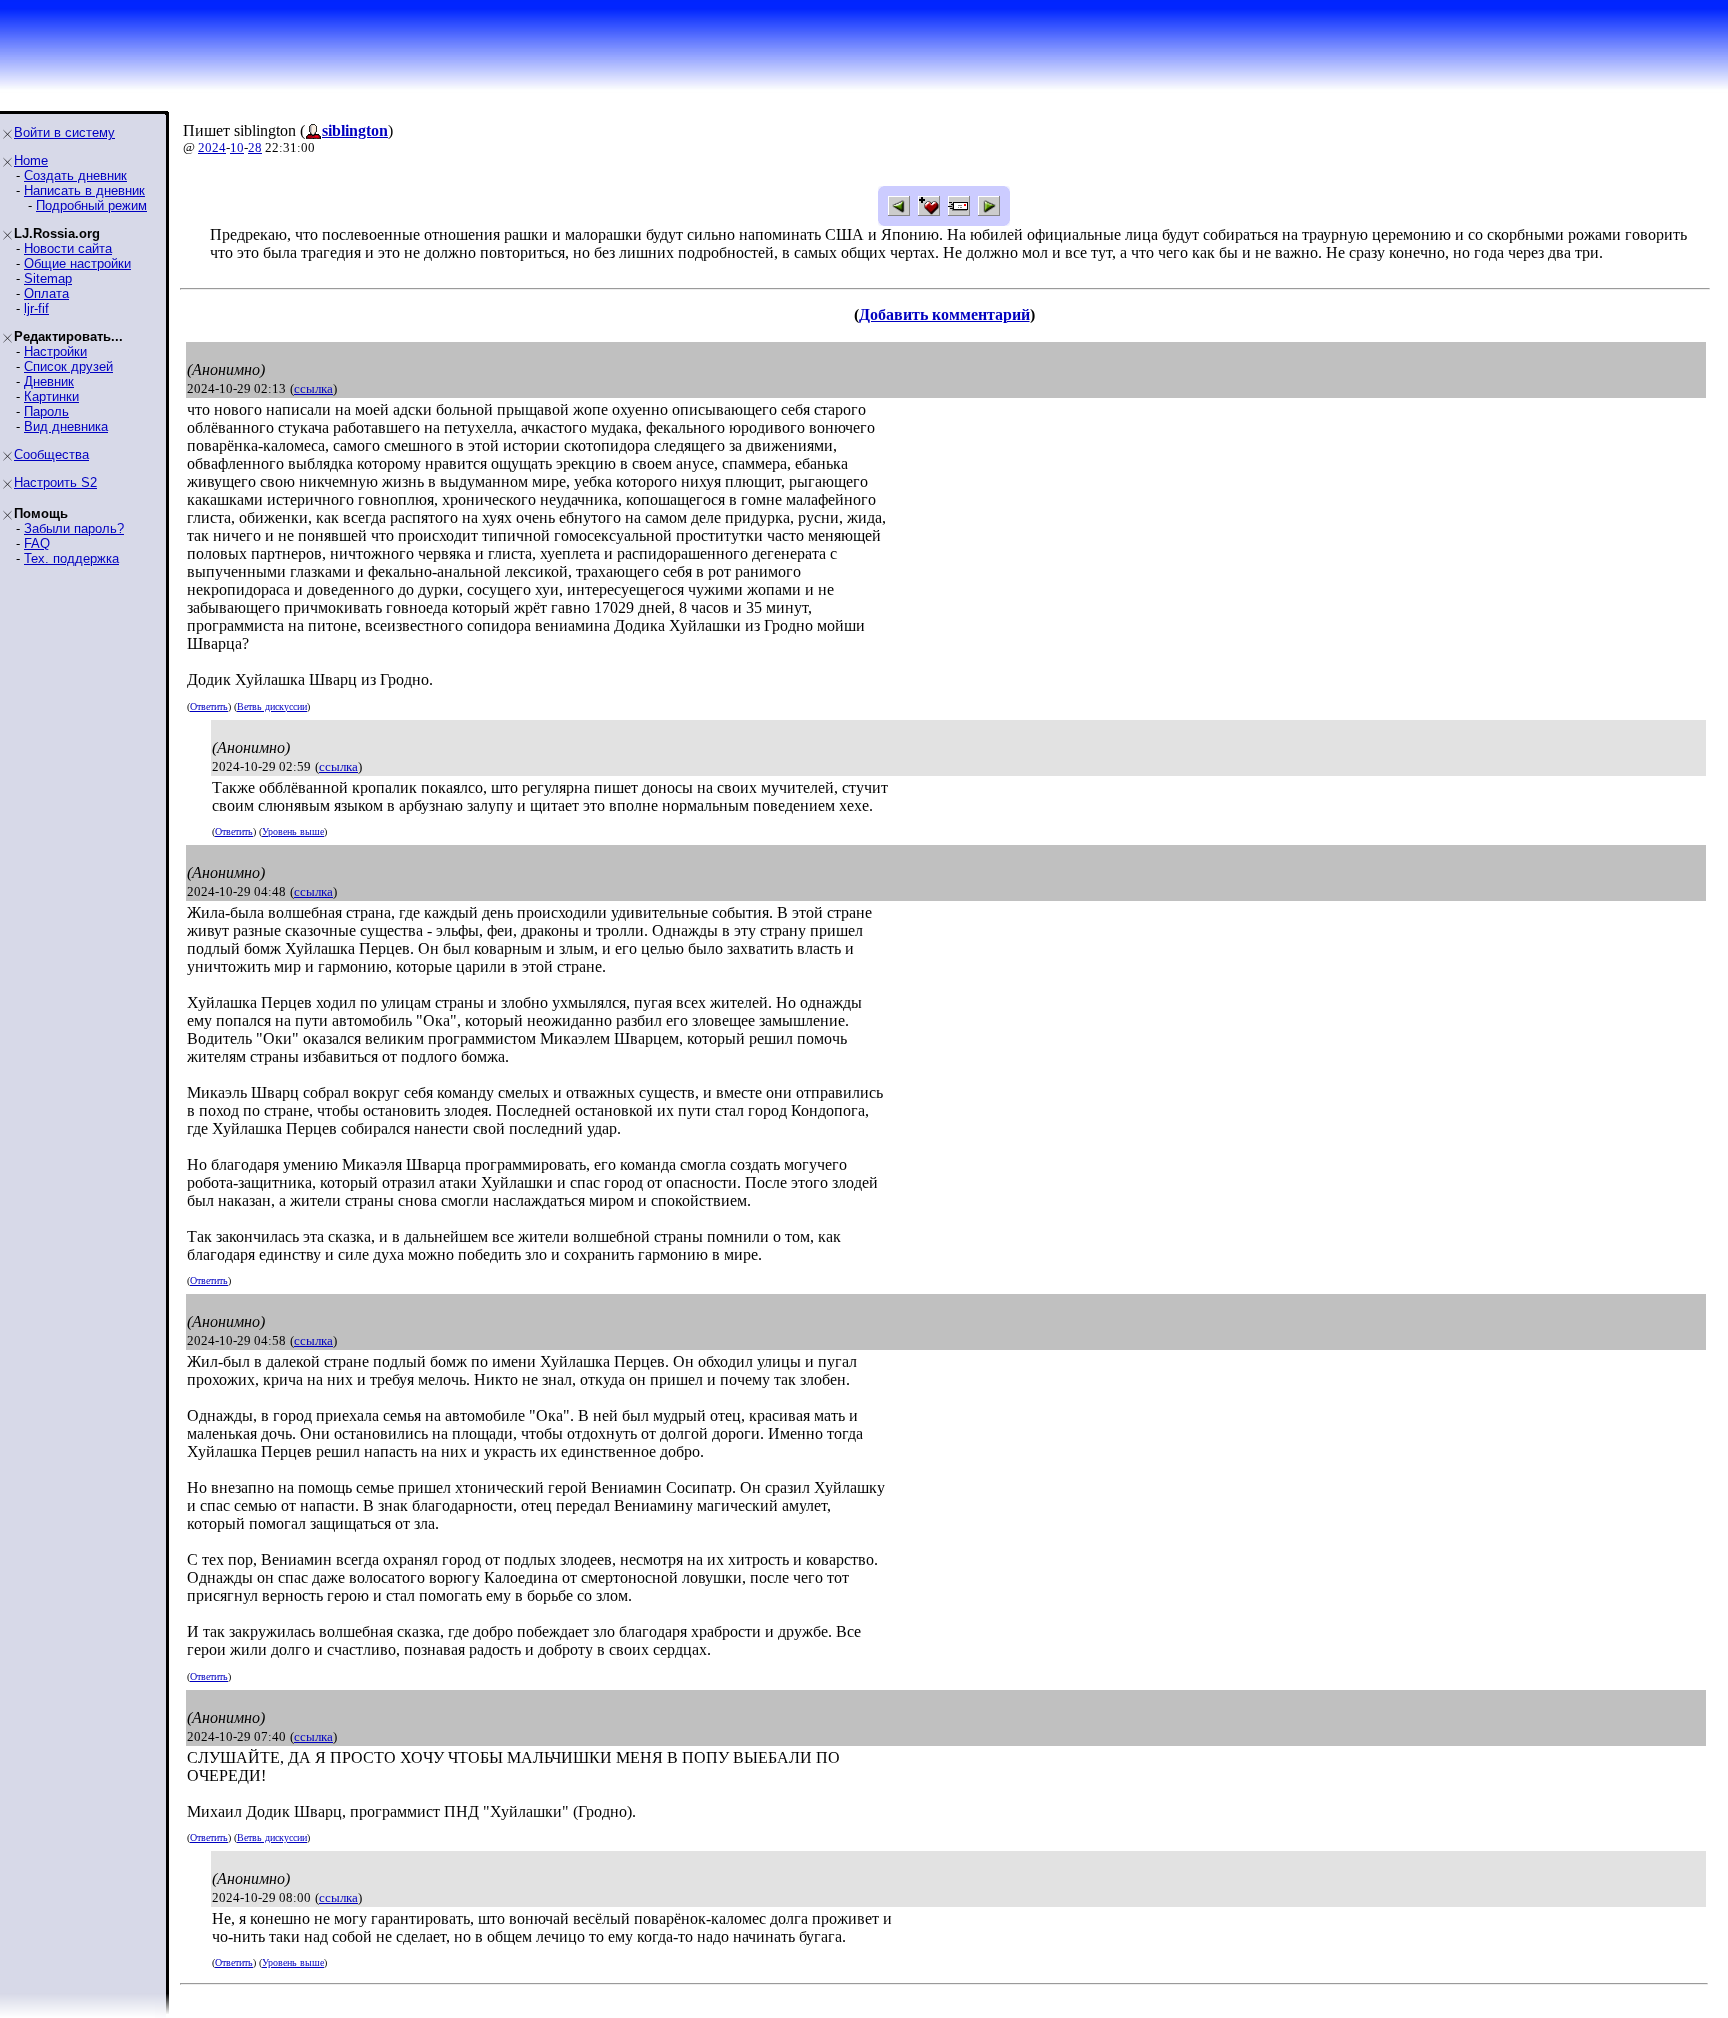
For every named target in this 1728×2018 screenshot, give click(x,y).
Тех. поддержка (71, 558)
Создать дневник (75, 175)
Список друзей (68, 366)
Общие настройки (77, 263)
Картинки (51, 396)
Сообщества (51, 454)
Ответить (209, 706)
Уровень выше (293, 831)
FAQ (37, 543)
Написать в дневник (84, 190)
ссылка (313, 388)
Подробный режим (91, 205)
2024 (212, 147)
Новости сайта (68, 248)
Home (31, 160)
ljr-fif (36, 308)
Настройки (55, 351)
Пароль (46, 411)
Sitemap (48, 278)
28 (255, 147)
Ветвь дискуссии (272, 706)
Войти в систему (64, 132)
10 (237, 147)
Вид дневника (66, 426)
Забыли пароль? (74, 528)
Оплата (46, 293)
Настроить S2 (55, 482)
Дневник (49, 381)
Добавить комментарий (944, 314)
